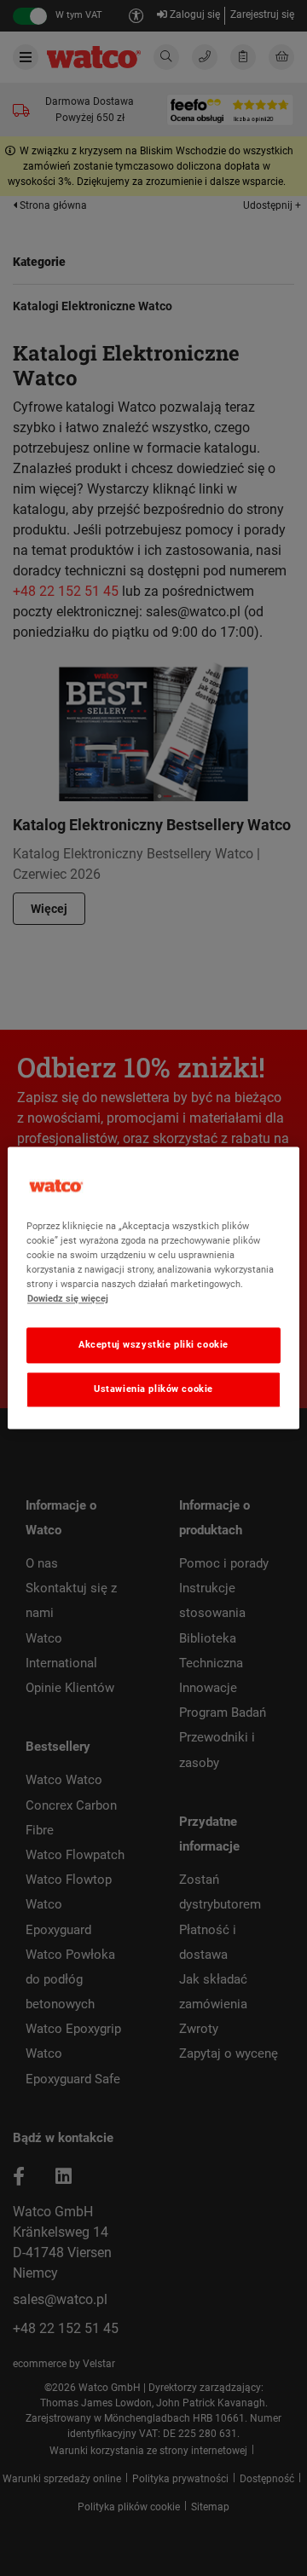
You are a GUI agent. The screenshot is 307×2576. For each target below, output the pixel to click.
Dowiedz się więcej (68, 1299)
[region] (153, 1288)
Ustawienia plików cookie (153, 1389)
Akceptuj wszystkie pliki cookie (153, 1345)
